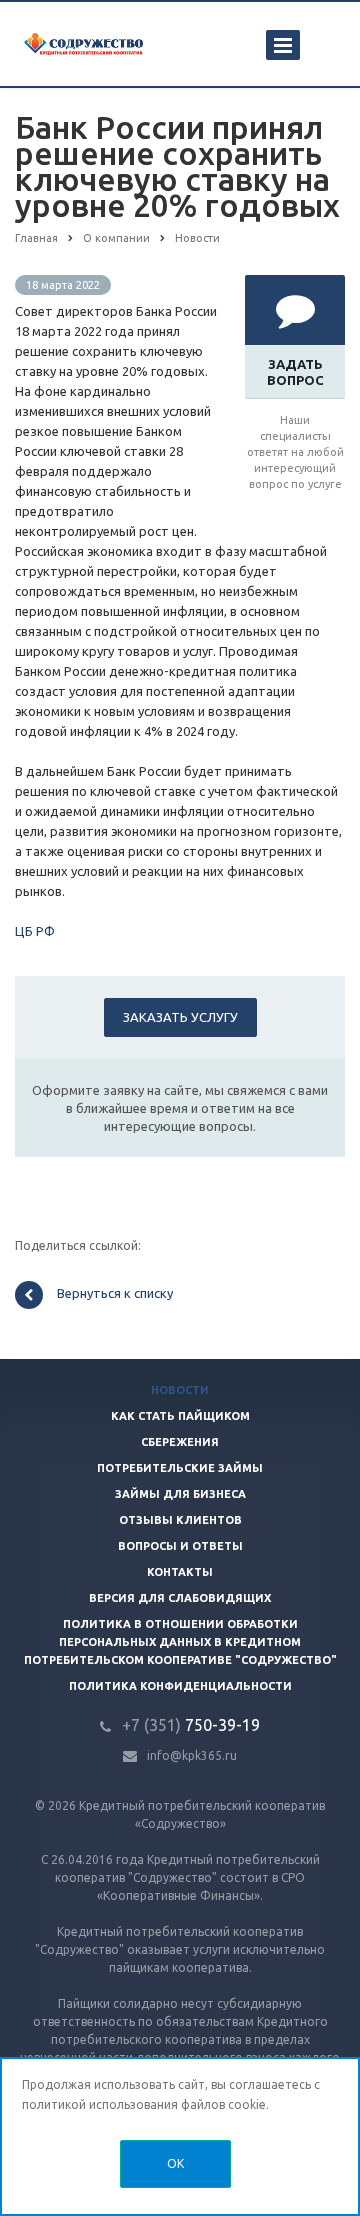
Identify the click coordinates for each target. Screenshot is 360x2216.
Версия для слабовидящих (180, 1598)
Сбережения (180, 1442)
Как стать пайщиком (180, 1416)
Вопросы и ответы (180, 1546)
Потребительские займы (180, 1468)
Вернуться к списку (115, 1294)
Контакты (180, 1572)
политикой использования (100, 2104)
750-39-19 (191, 1725)
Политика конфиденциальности (180, 1686)
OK (175, 2163)
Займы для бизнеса (180, 1494)
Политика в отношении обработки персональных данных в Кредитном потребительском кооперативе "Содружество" (180, 1642)
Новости (180, 1390)
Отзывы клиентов (180, 1520)
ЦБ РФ (35, 931)
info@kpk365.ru (192, 1755)
